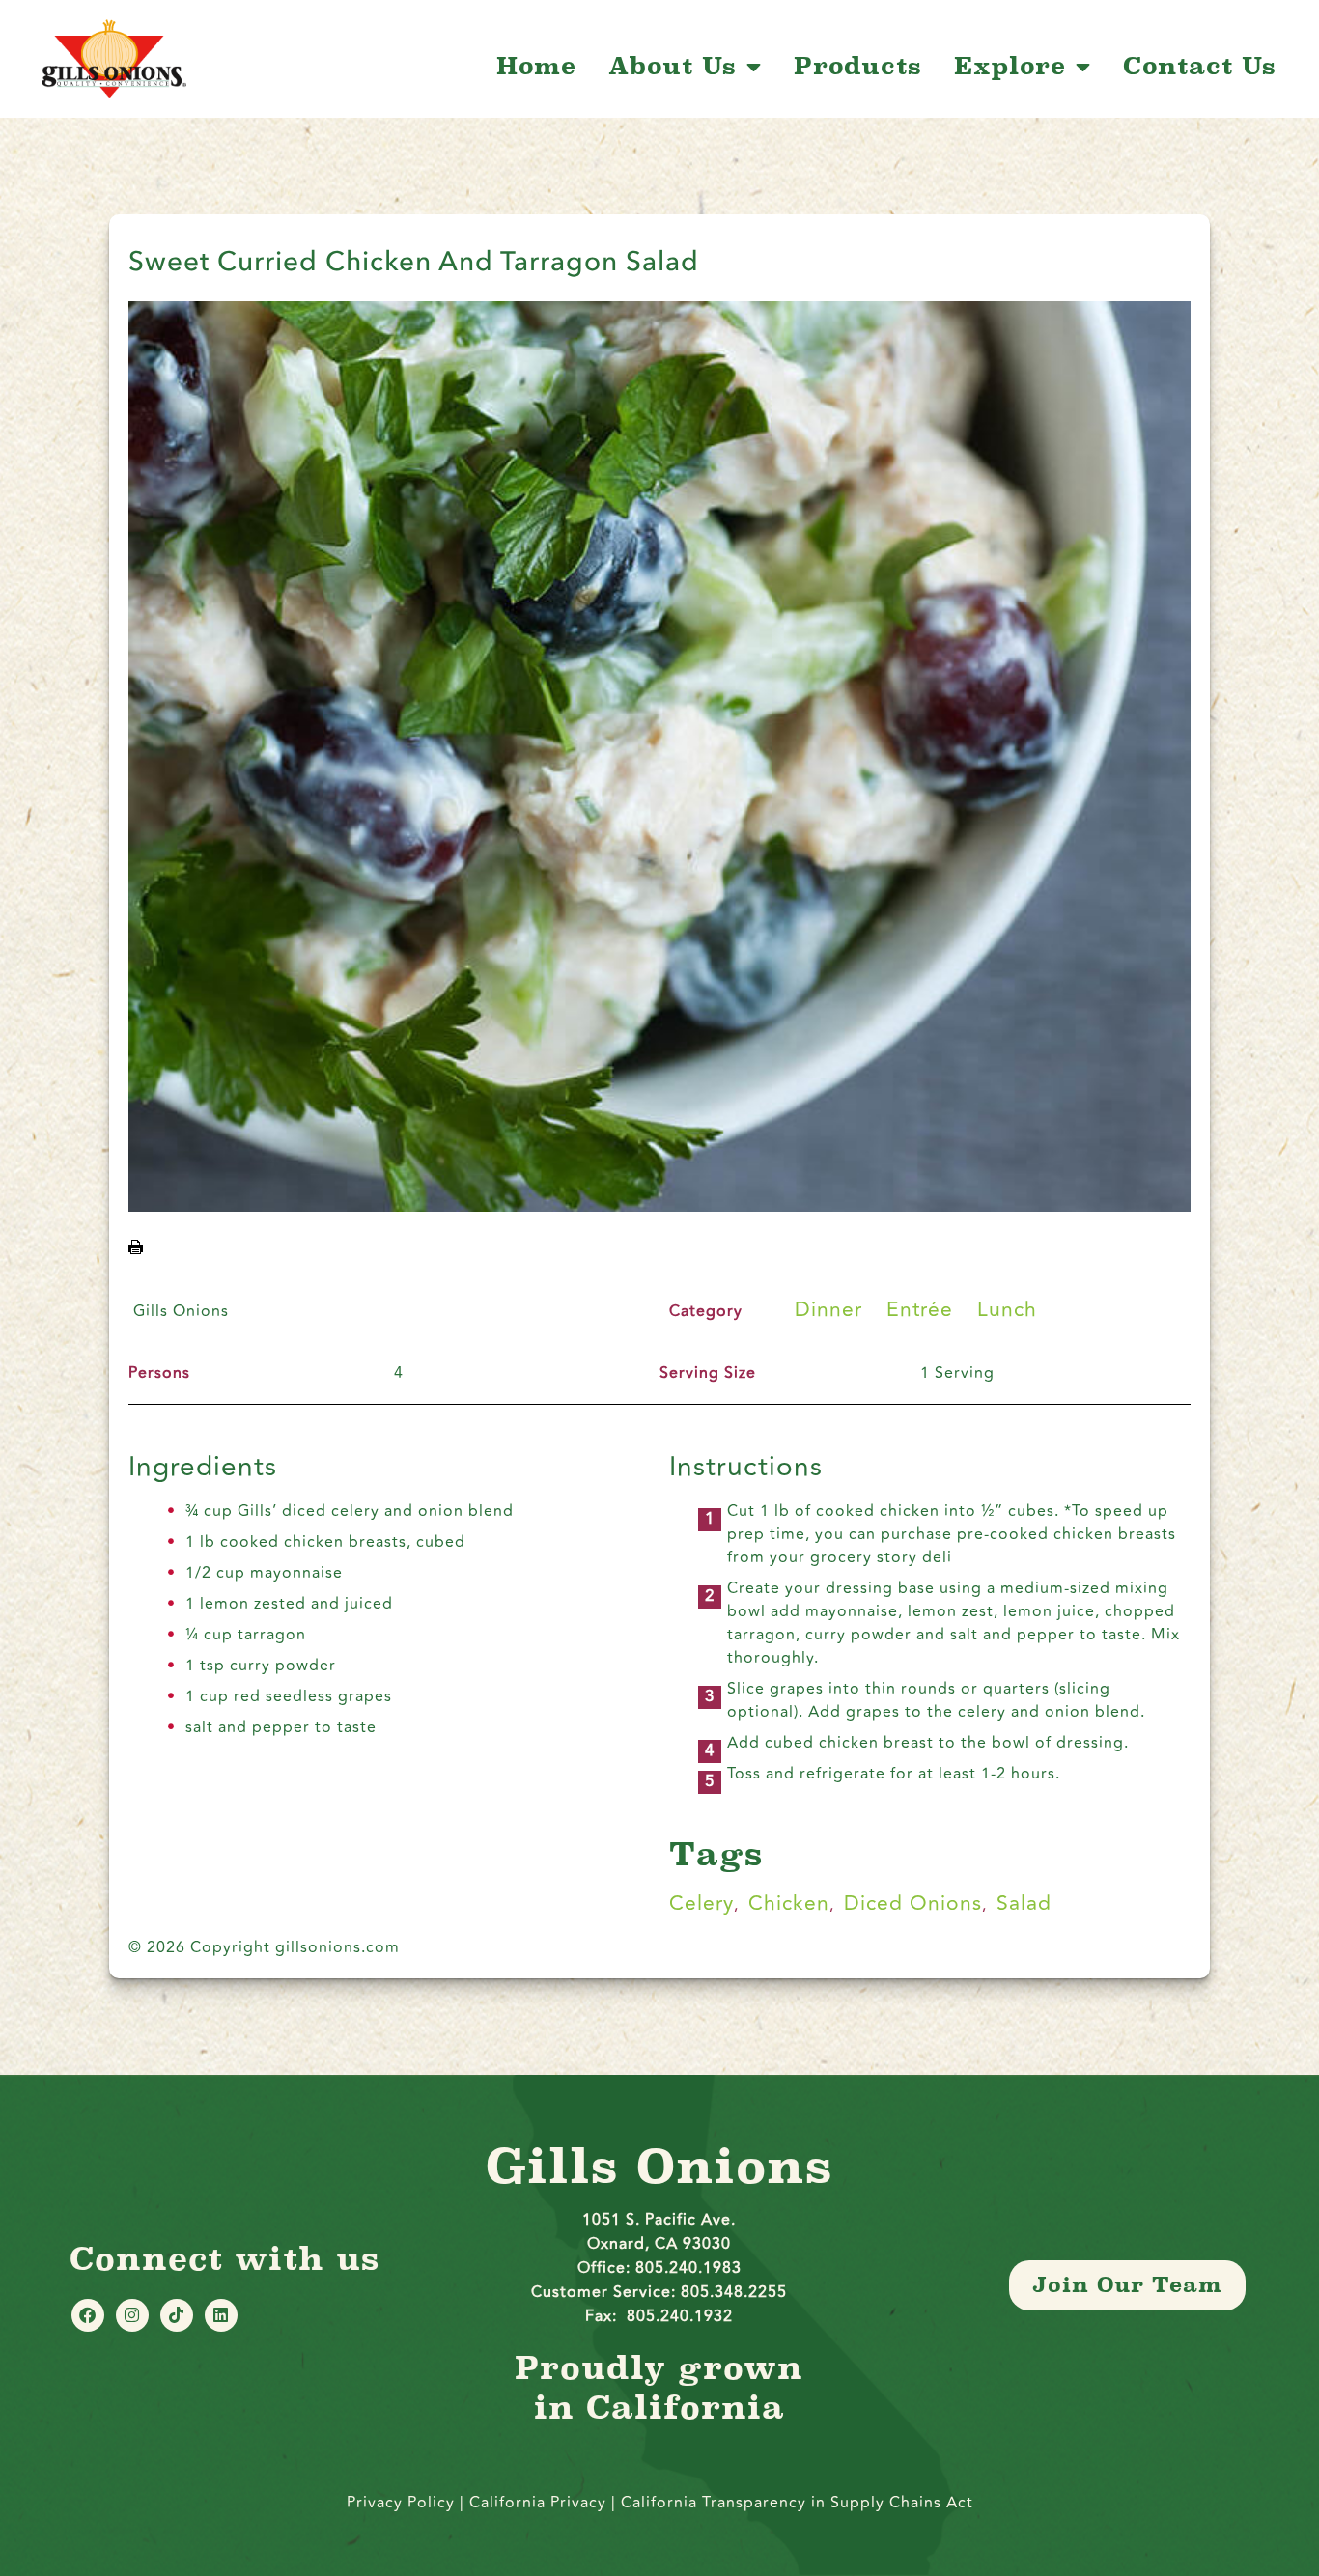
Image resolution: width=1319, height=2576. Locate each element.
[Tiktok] (177, 2315)
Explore (1010, 67)
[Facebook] (88, 2315)
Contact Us (1200, 67)
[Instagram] (132, 2315)
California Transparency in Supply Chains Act (797, 2503)
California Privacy (540, 2503)
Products (858, 67)
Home (536, 67)
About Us (673, 67)
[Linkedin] (221, 2315)
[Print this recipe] (136, 1248)
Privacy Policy (401, 2503)
